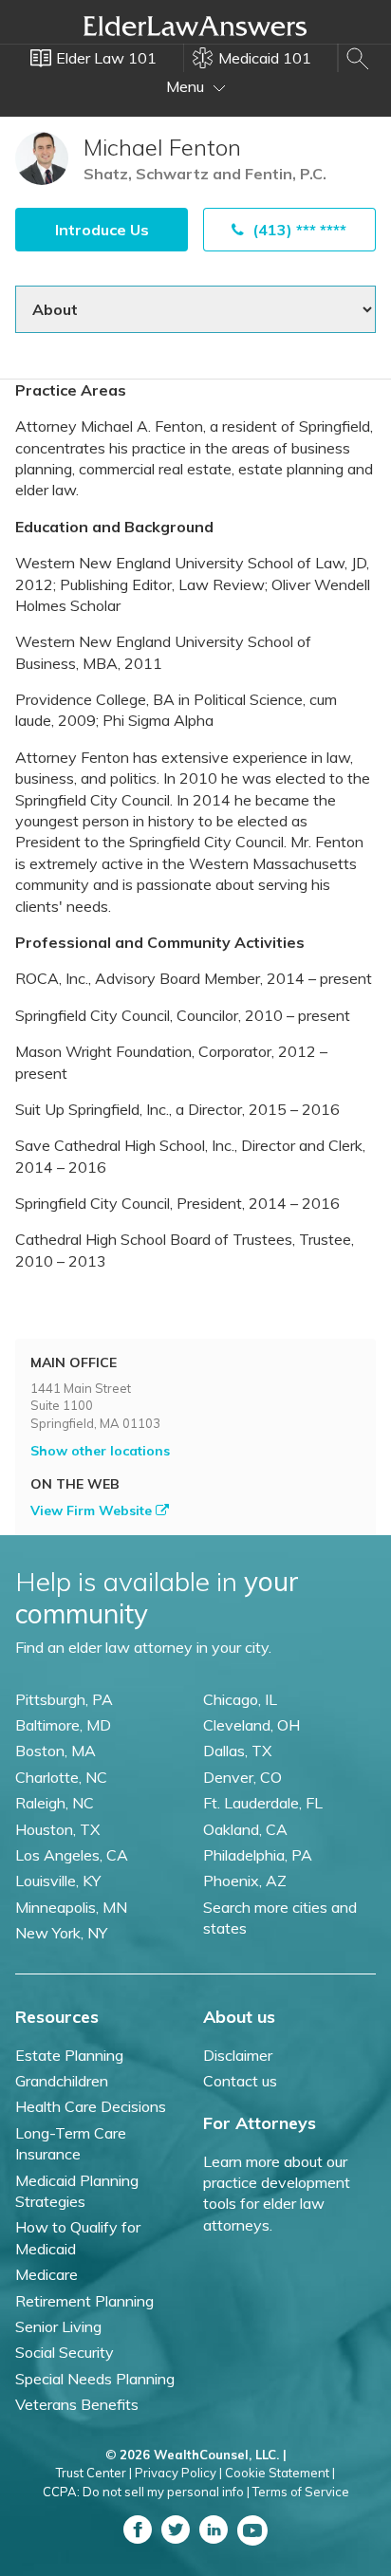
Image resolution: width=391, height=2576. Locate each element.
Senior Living (58, 2326)
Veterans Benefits (77, 2404)
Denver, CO (242, 1777)
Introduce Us (102, 230)
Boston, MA (56, 1751)
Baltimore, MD (63, 1725)
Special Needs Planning (95, 2379)
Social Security (65, 2352)
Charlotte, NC (61, 1777)
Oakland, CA (245, 1829)
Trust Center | (94, 2473)
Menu (187, 86)
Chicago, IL (240, 1699)
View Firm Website (93, 1510)
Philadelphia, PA (258, 1855)
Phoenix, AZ (245, 1881)
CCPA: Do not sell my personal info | (146, 2492)
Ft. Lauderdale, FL (263, 1803)
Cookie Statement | (280, 2473)
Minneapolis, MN (71, 1907)
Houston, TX (57, 1829)
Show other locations (100, 1451)
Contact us (240, 2081)
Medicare (47, 2274)
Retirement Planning (84, 2301)
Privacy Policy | (178, 2473)
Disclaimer (238, 2055)
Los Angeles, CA (72, 1855)
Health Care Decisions (91, 2106)
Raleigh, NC (55, 1803)
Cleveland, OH (251, 1725)
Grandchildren (62, 2081)
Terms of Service (301, 2492)
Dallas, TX (237, 1751)
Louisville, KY (58, 1881)
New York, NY (61, 1933)
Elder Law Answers (195, 26)
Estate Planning (69, 2055)
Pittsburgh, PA (64, 1699)
